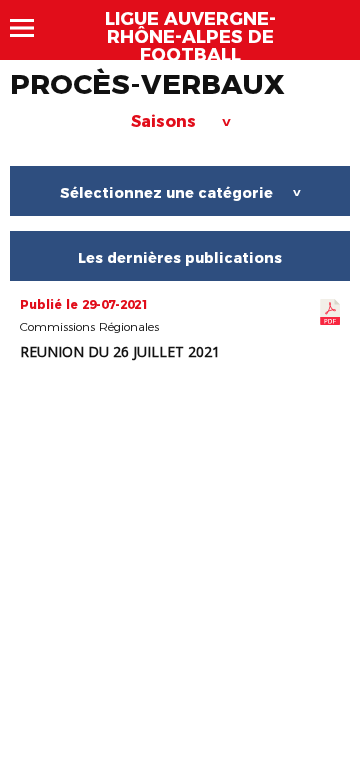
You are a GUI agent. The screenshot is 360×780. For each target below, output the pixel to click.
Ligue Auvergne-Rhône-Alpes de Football (190, 37)
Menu (31, 28)
